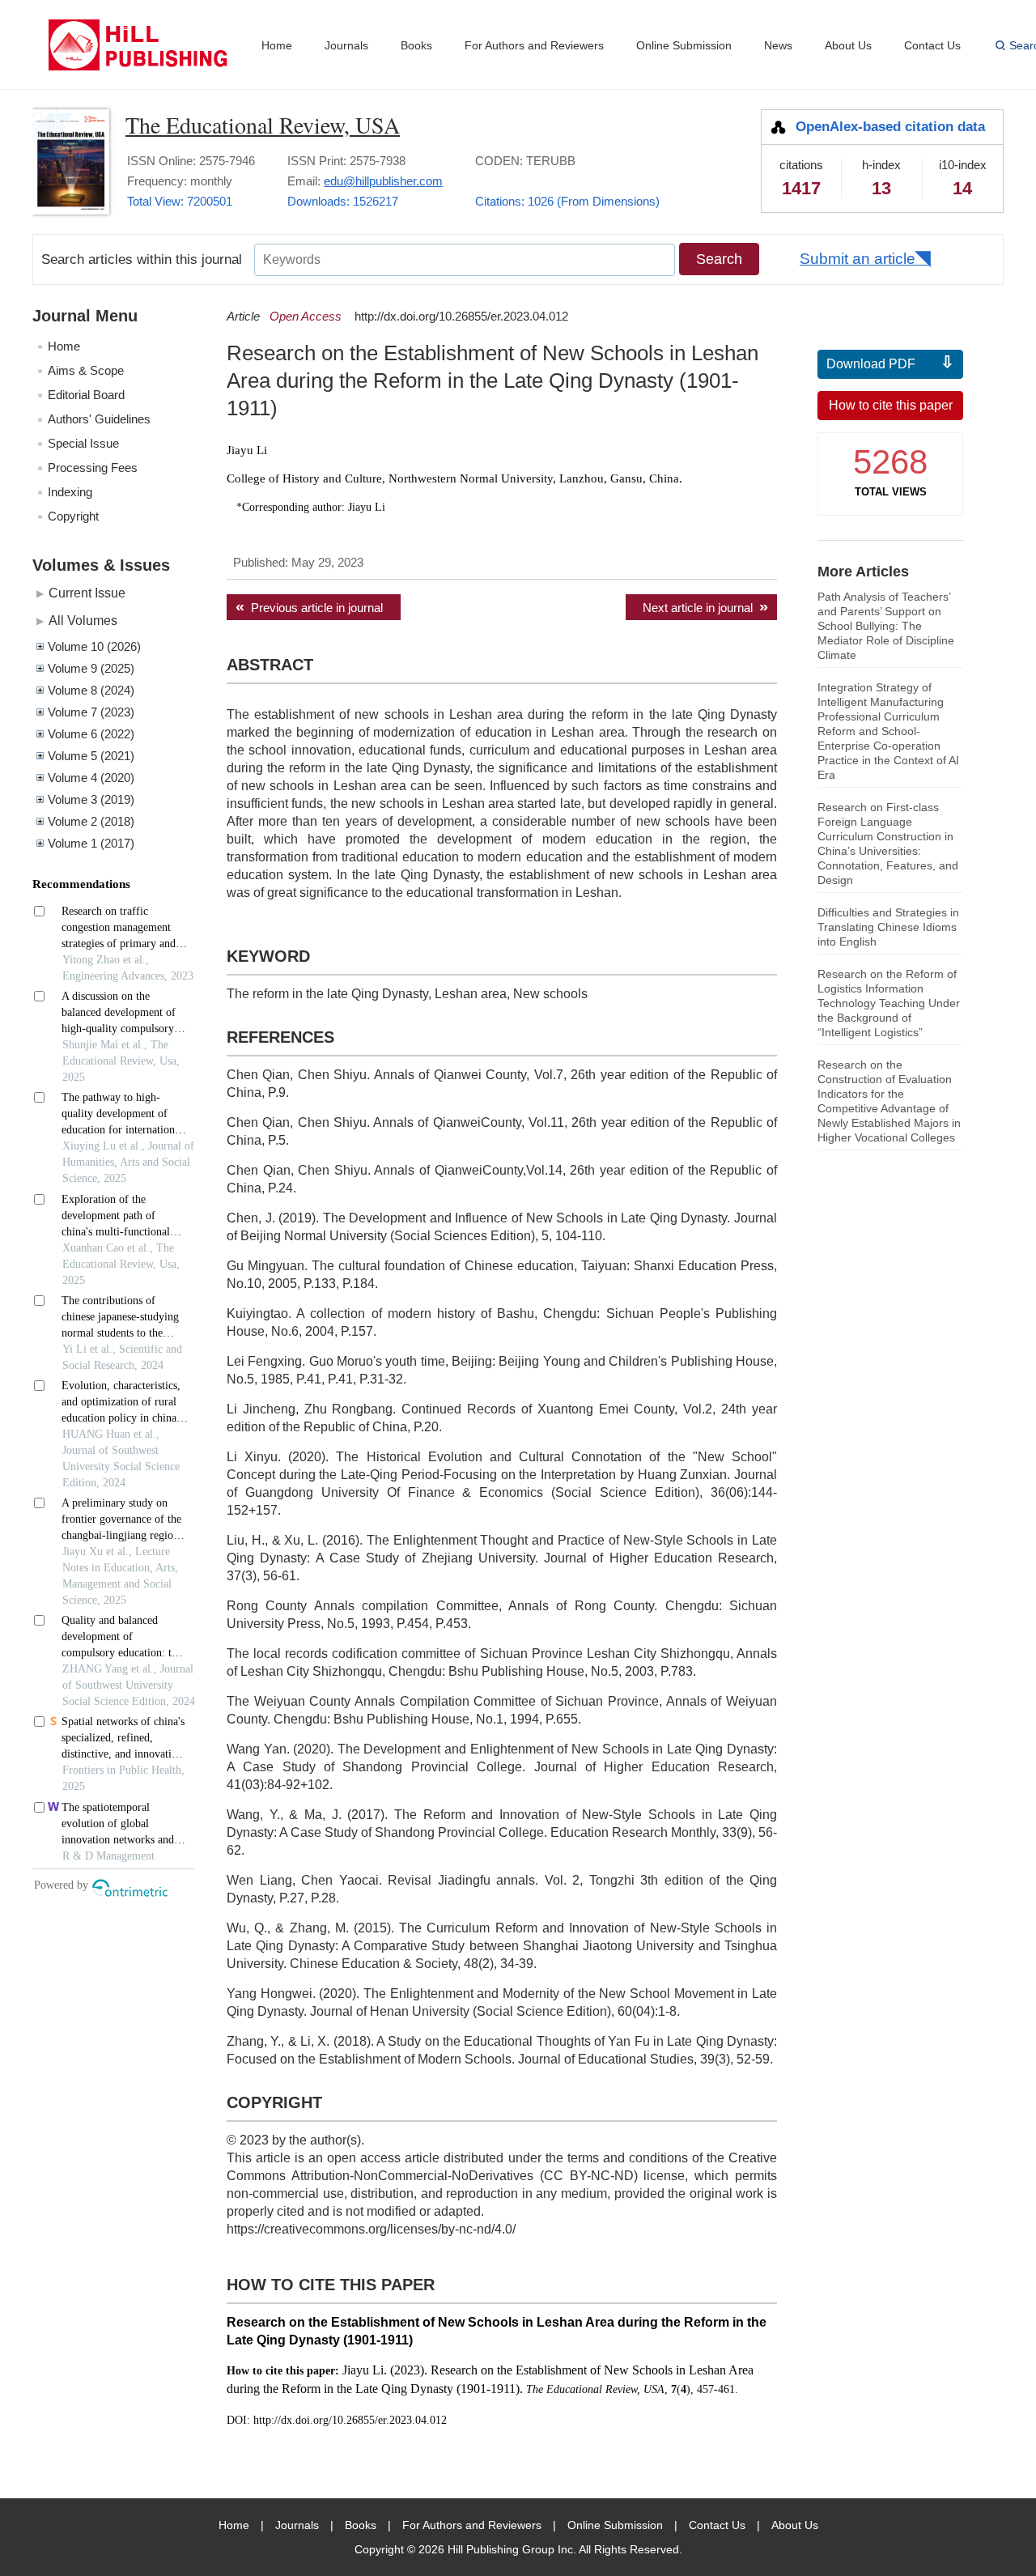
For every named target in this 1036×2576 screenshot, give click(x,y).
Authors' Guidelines (99, 419)
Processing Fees (93, 468)
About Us (848, 45)
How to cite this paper (891, 405)
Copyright (73, 516)
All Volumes (83, 620)
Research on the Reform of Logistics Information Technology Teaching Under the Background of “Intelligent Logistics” (889, 1003)
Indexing (70, 492)
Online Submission (684, 45)
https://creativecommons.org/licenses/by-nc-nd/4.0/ (371, 2229)
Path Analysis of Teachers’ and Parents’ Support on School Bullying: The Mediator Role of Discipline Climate (886, 626)
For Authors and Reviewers (534, 45)
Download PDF (871, 364)
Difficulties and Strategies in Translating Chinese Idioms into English (888, 927)
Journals (346, 45)
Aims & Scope (86, 370)
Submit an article (858, 259)
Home (277, 45)
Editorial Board (86, 395)
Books (416, 45)
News (778, 45)
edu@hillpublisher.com (383, 181)
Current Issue (87, 593)
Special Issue (83, 443)
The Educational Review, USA (263, 125)
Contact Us (932, 45)
